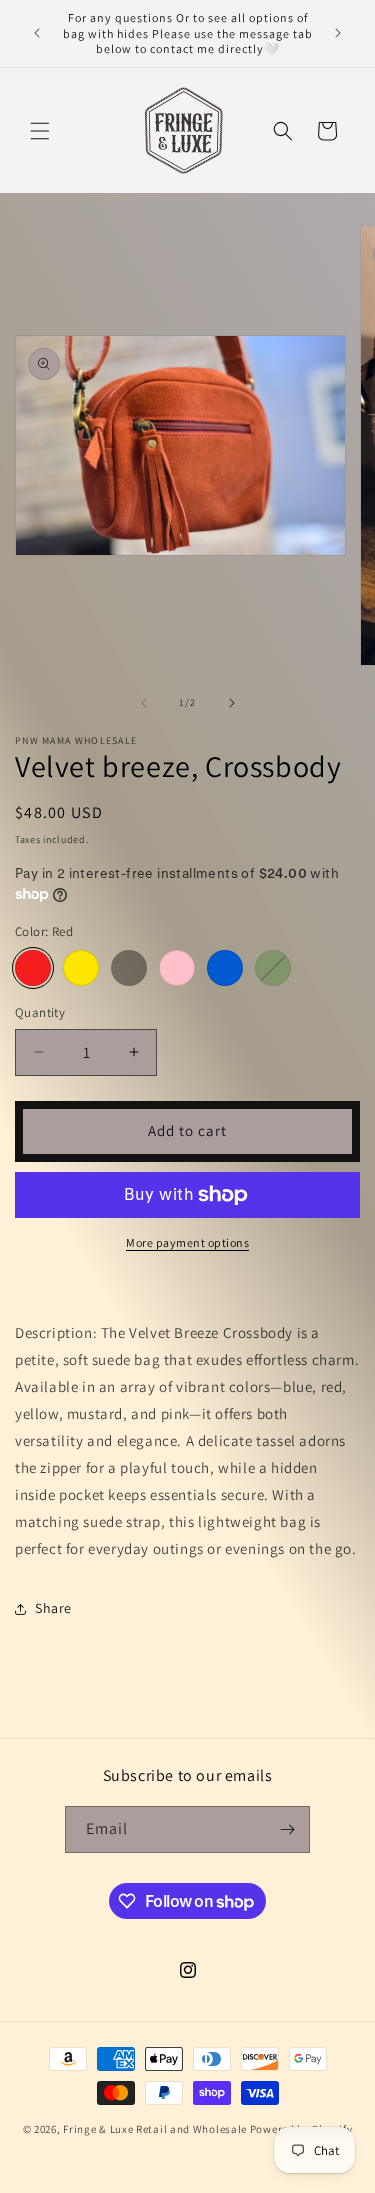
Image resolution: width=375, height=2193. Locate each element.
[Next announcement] (338, 33)
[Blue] (225, 968)
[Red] (33, 968)
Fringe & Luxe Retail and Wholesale (156, 2129)
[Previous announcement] (37, 33)
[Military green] (273, 968)
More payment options (187, 1242)
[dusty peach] (177, 968)
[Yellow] (81, 968)
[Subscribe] (287, 1829)
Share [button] (53, 1608)
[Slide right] (232, 703)
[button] (40, 131)
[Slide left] (144, 703)
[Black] (129, 968)
